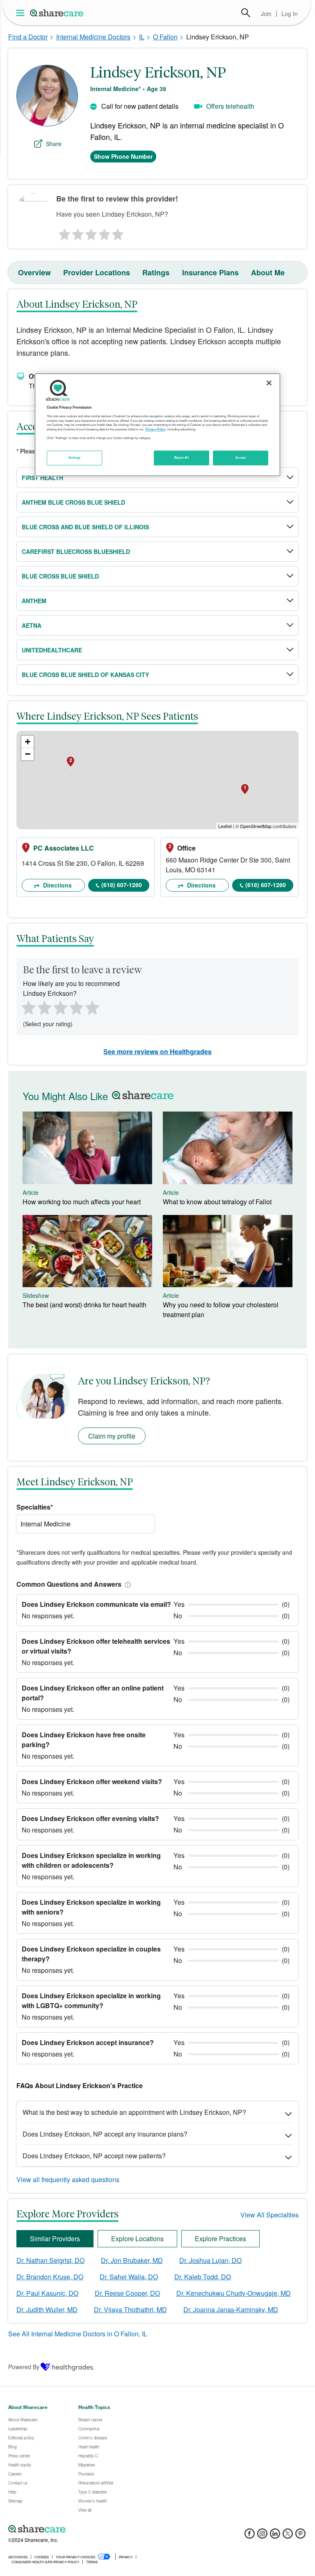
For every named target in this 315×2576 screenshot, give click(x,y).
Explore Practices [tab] (220, 2239)
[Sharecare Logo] (57, 13)
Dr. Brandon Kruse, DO (50, 2277)
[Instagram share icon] (262, 2536)
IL (142, 37)
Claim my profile (112, 1436)
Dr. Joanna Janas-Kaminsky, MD (231, 2309)
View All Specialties (269, 2215)
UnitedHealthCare (52, 650)
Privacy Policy (156, 429)
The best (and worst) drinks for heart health (84, 1305)
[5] (118, 232)
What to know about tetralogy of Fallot (217, 1202)
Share (54, 144)
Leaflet (225, 826)
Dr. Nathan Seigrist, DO (50, 2260)
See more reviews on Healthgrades (157, 1051)
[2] (77, 232)
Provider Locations (97, 272)
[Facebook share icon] (250, 2536)
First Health (42, 478)
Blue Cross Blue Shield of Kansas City (85, 675)
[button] (126, 1584)
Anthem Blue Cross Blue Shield (73, 502)
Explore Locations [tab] (137, 2239)
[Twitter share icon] (288, 2536)
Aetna (32, 625)
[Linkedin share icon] (275, 2536)
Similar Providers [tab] (55, 2239)
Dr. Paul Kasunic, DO (47, 2293)
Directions (57, 885)
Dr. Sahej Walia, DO (129, 2277)
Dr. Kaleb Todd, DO (203, 2277)
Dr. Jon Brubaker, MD (132, 2260)
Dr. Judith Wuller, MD (47, 2309)
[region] (157, 425)
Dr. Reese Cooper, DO (127, 2293)
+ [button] (28, 742)
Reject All (182, 458)
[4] (105, 232)
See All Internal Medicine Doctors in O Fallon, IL (78, 2334)
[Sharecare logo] (98, 2529)
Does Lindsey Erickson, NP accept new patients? (94, 2156)
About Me (268, 272)
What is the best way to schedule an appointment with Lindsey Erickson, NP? (134, 2112)
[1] (63, 232)
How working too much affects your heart (82, 1202)
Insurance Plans (210, 272)
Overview (34, 272)
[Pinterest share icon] (300, 2536)
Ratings (156, 272)
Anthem (34, 601)
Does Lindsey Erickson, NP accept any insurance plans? (105, 2134)
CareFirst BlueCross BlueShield (76, 551)
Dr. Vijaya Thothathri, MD (130, 2309)
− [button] (28, 754)
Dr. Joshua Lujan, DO (210, 2260)
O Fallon (165, 37)
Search (246, 13)
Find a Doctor (28, 37)
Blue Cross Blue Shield (60, 576)
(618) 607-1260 (122, 885)
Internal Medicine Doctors (93, 37)
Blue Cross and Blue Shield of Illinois (85, 527)
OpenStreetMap (256, 826)
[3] (91, 232)
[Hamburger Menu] (22, 13)
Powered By (24, 2367)
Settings (75, 458)
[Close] (269, 383)
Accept (241, 458)
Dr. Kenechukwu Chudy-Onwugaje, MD (234, 2293)
